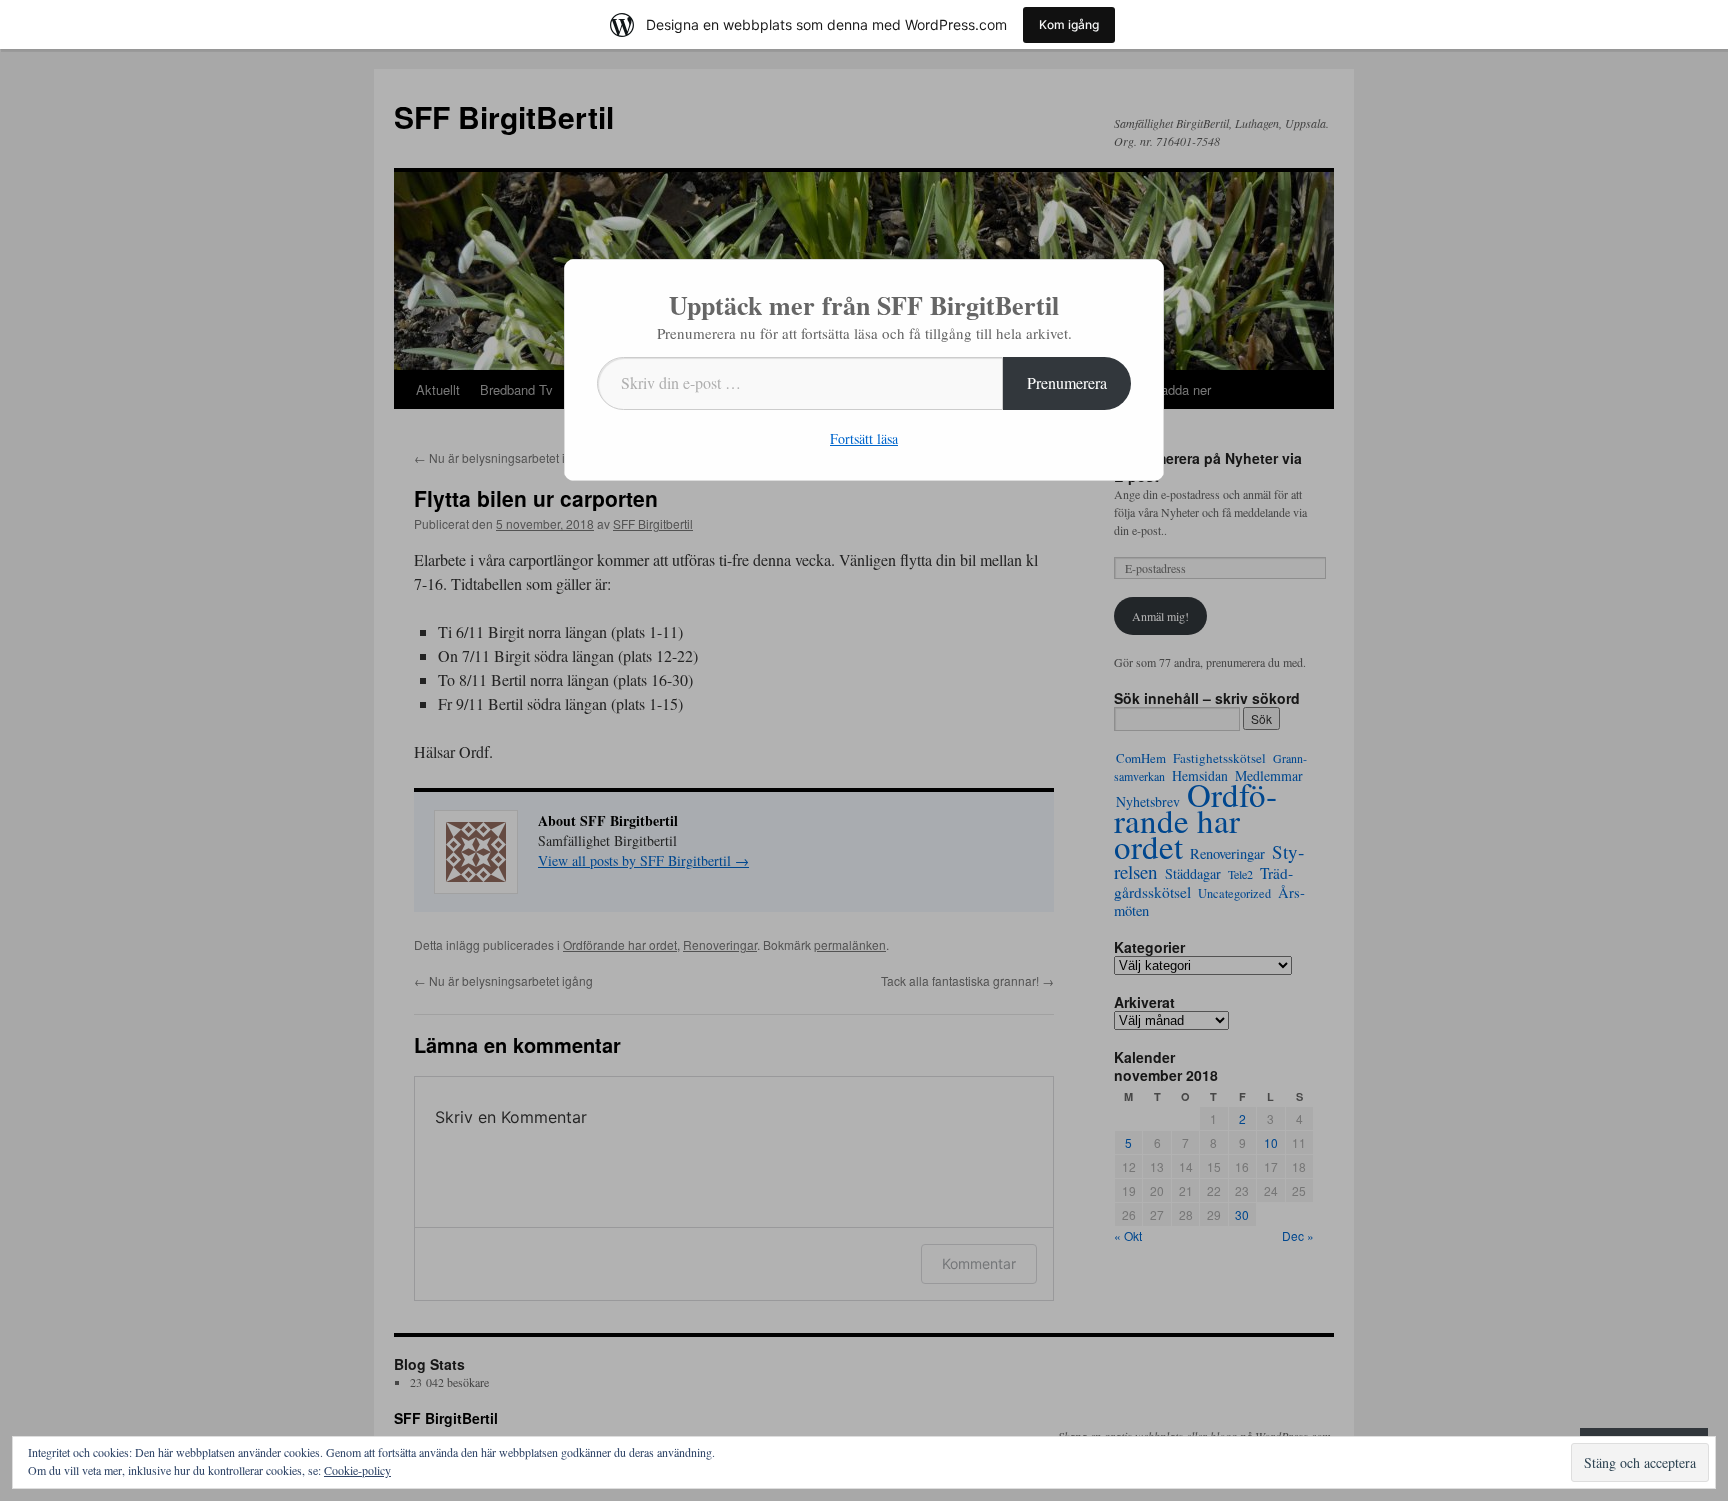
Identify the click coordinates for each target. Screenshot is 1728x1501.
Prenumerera (1067, 382)
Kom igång (1069, 24)
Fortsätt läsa (864, 438)
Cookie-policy (357, 1470)
